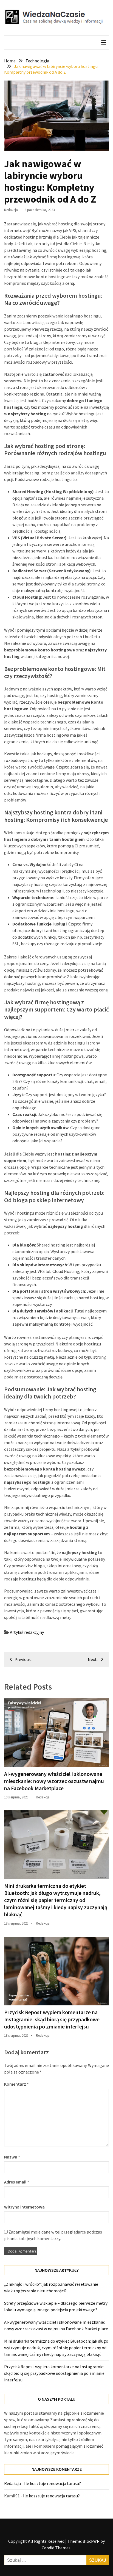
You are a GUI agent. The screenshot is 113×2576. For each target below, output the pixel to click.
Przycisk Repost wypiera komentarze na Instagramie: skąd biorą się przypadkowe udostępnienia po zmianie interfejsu (52, 2019)
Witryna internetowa (24, 2207)
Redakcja (11, 210)
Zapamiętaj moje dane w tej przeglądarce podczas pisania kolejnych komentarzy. (53, 2235)
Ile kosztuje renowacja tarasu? (53, 2483)
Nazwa (12, 2157)
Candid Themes (56, 2548)
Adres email (17, 2182)
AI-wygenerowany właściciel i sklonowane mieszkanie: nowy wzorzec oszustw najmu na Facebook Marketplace (54, 1781)
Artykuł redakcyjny (27, 1632)
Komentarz (16, 2084)
